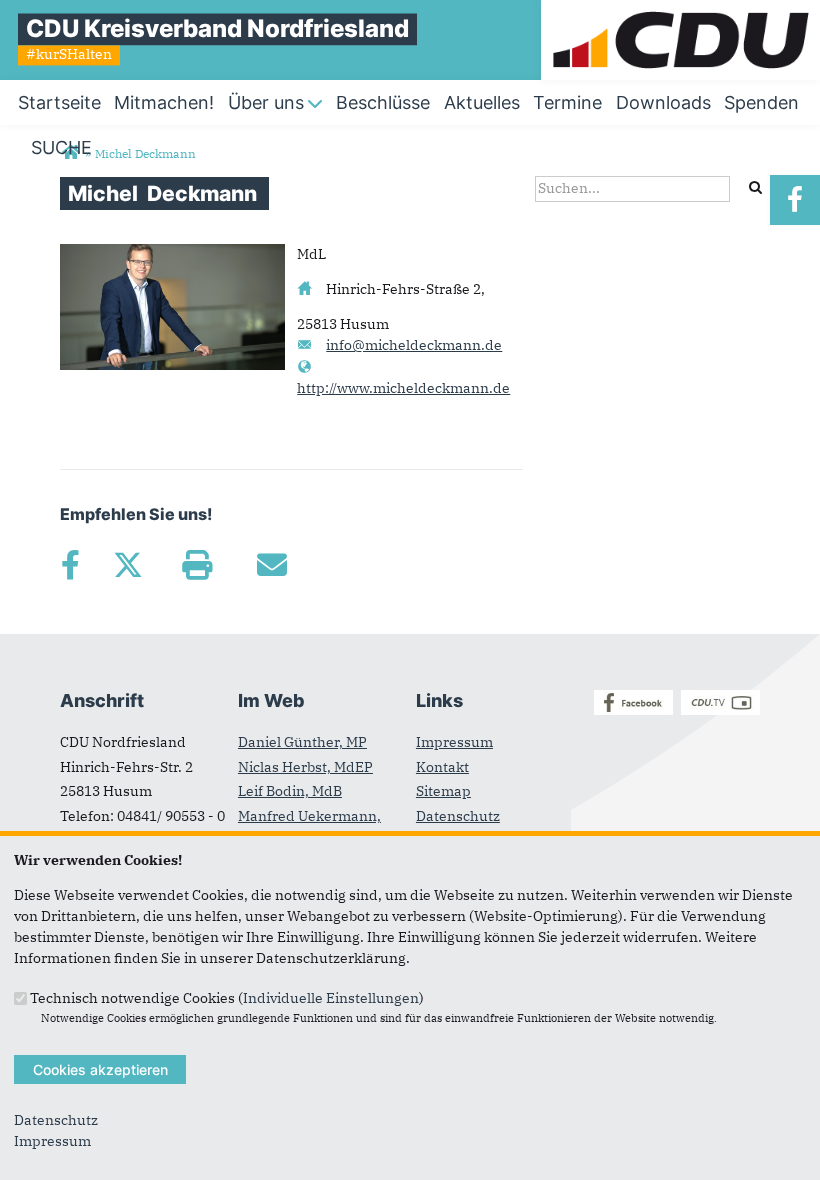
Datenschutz (458, 816)
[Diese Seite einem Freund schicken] (271, 565)
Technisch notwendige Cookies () (227, 997)
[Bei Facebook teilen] (70, 565)
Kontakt (442, 767)
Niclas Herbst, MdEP (305, 767)
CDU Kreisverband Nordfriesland (217, 28)
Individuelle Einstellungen (331, 997)
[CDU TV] (720, 710)
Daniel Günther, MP (302, 742)
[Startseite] (680, 10)
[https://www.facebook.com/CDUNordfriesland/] (795, 200)
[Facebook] (633, 710)
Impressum (454, 742)
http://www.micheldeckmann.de (403, 388)
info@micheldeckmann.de (414, 345)
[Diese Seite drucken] (196, 565)
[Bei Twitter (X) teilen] (127, 565)
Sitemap (443, 791)
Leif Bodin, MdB (290, 791)
